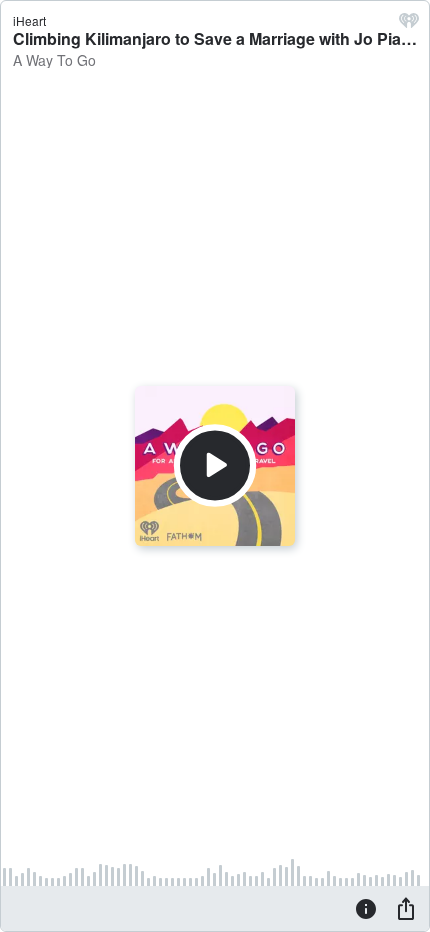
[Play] (215, 466)
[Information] (366, 908)
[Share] (406, 908)
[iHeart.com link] (409, 25)
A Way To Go (54, 60)
